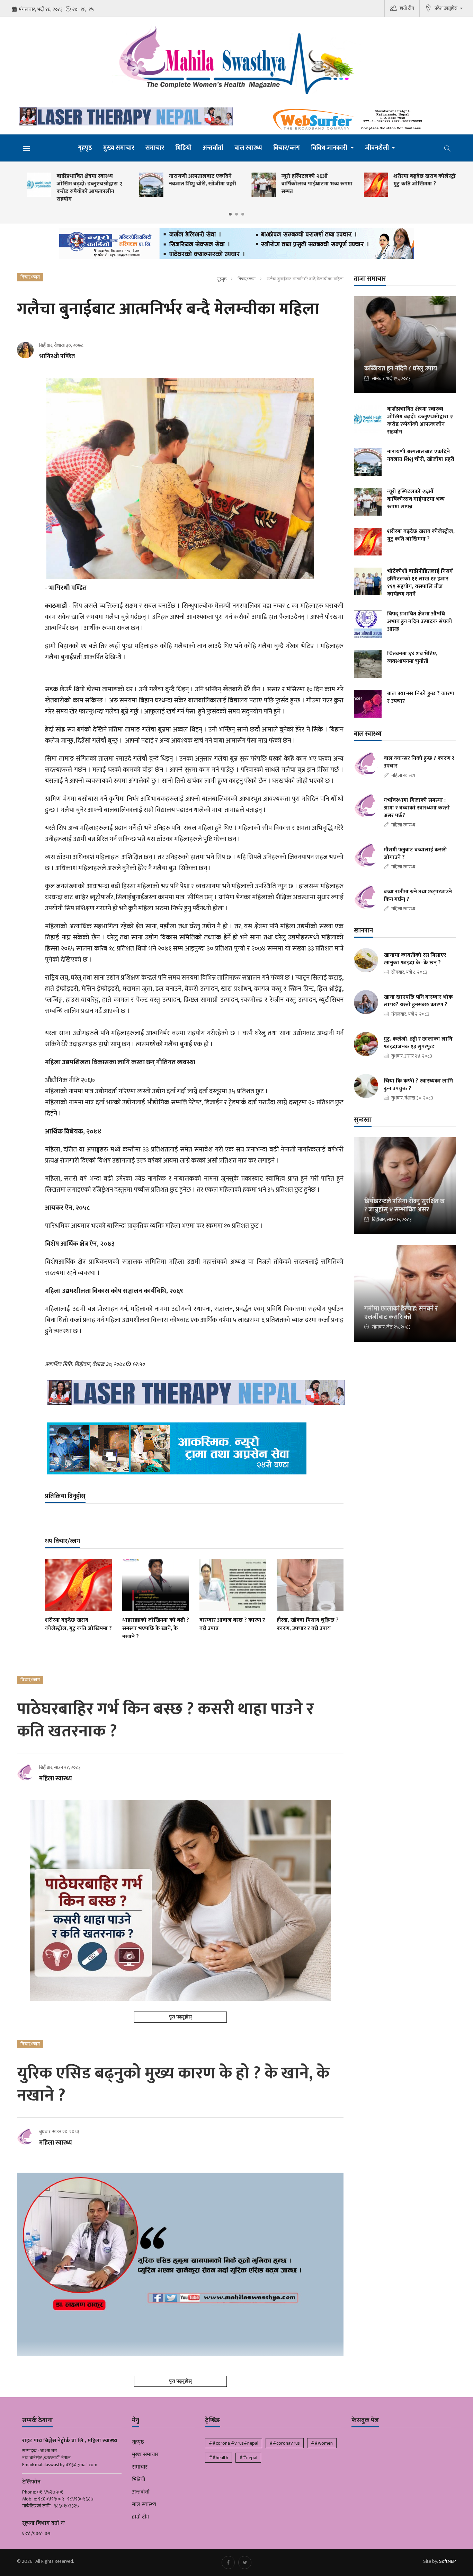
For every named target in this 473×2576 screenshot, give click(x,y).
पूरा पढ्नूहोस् (180, 2017)
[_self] (237, 245)
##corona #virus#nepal (234, 2443)
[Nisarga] (194, 1448)
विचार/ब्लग (287, 148)
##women (322, 2443)
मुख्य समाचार (119, 148)
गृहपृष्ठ (85, 148)
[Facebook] (228, 2562)
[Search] (447, 148)
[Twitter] (245, 2562)
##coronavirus (285, 2443)
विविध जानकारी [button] (330, 148)
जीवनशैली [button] (378, 148)
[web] (349, 120)
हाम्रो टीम (407, 8)
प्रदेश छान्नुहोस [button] (447, 8)
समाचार (155, 148)
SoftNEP (448, 2561)
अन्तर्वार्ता (213, 148)
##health (218, 2458)
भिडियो (183, 148)
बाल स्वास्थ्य (248, 148)
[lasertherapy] (124, 116)
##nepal (248, 2458)
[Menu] (27, 148)
